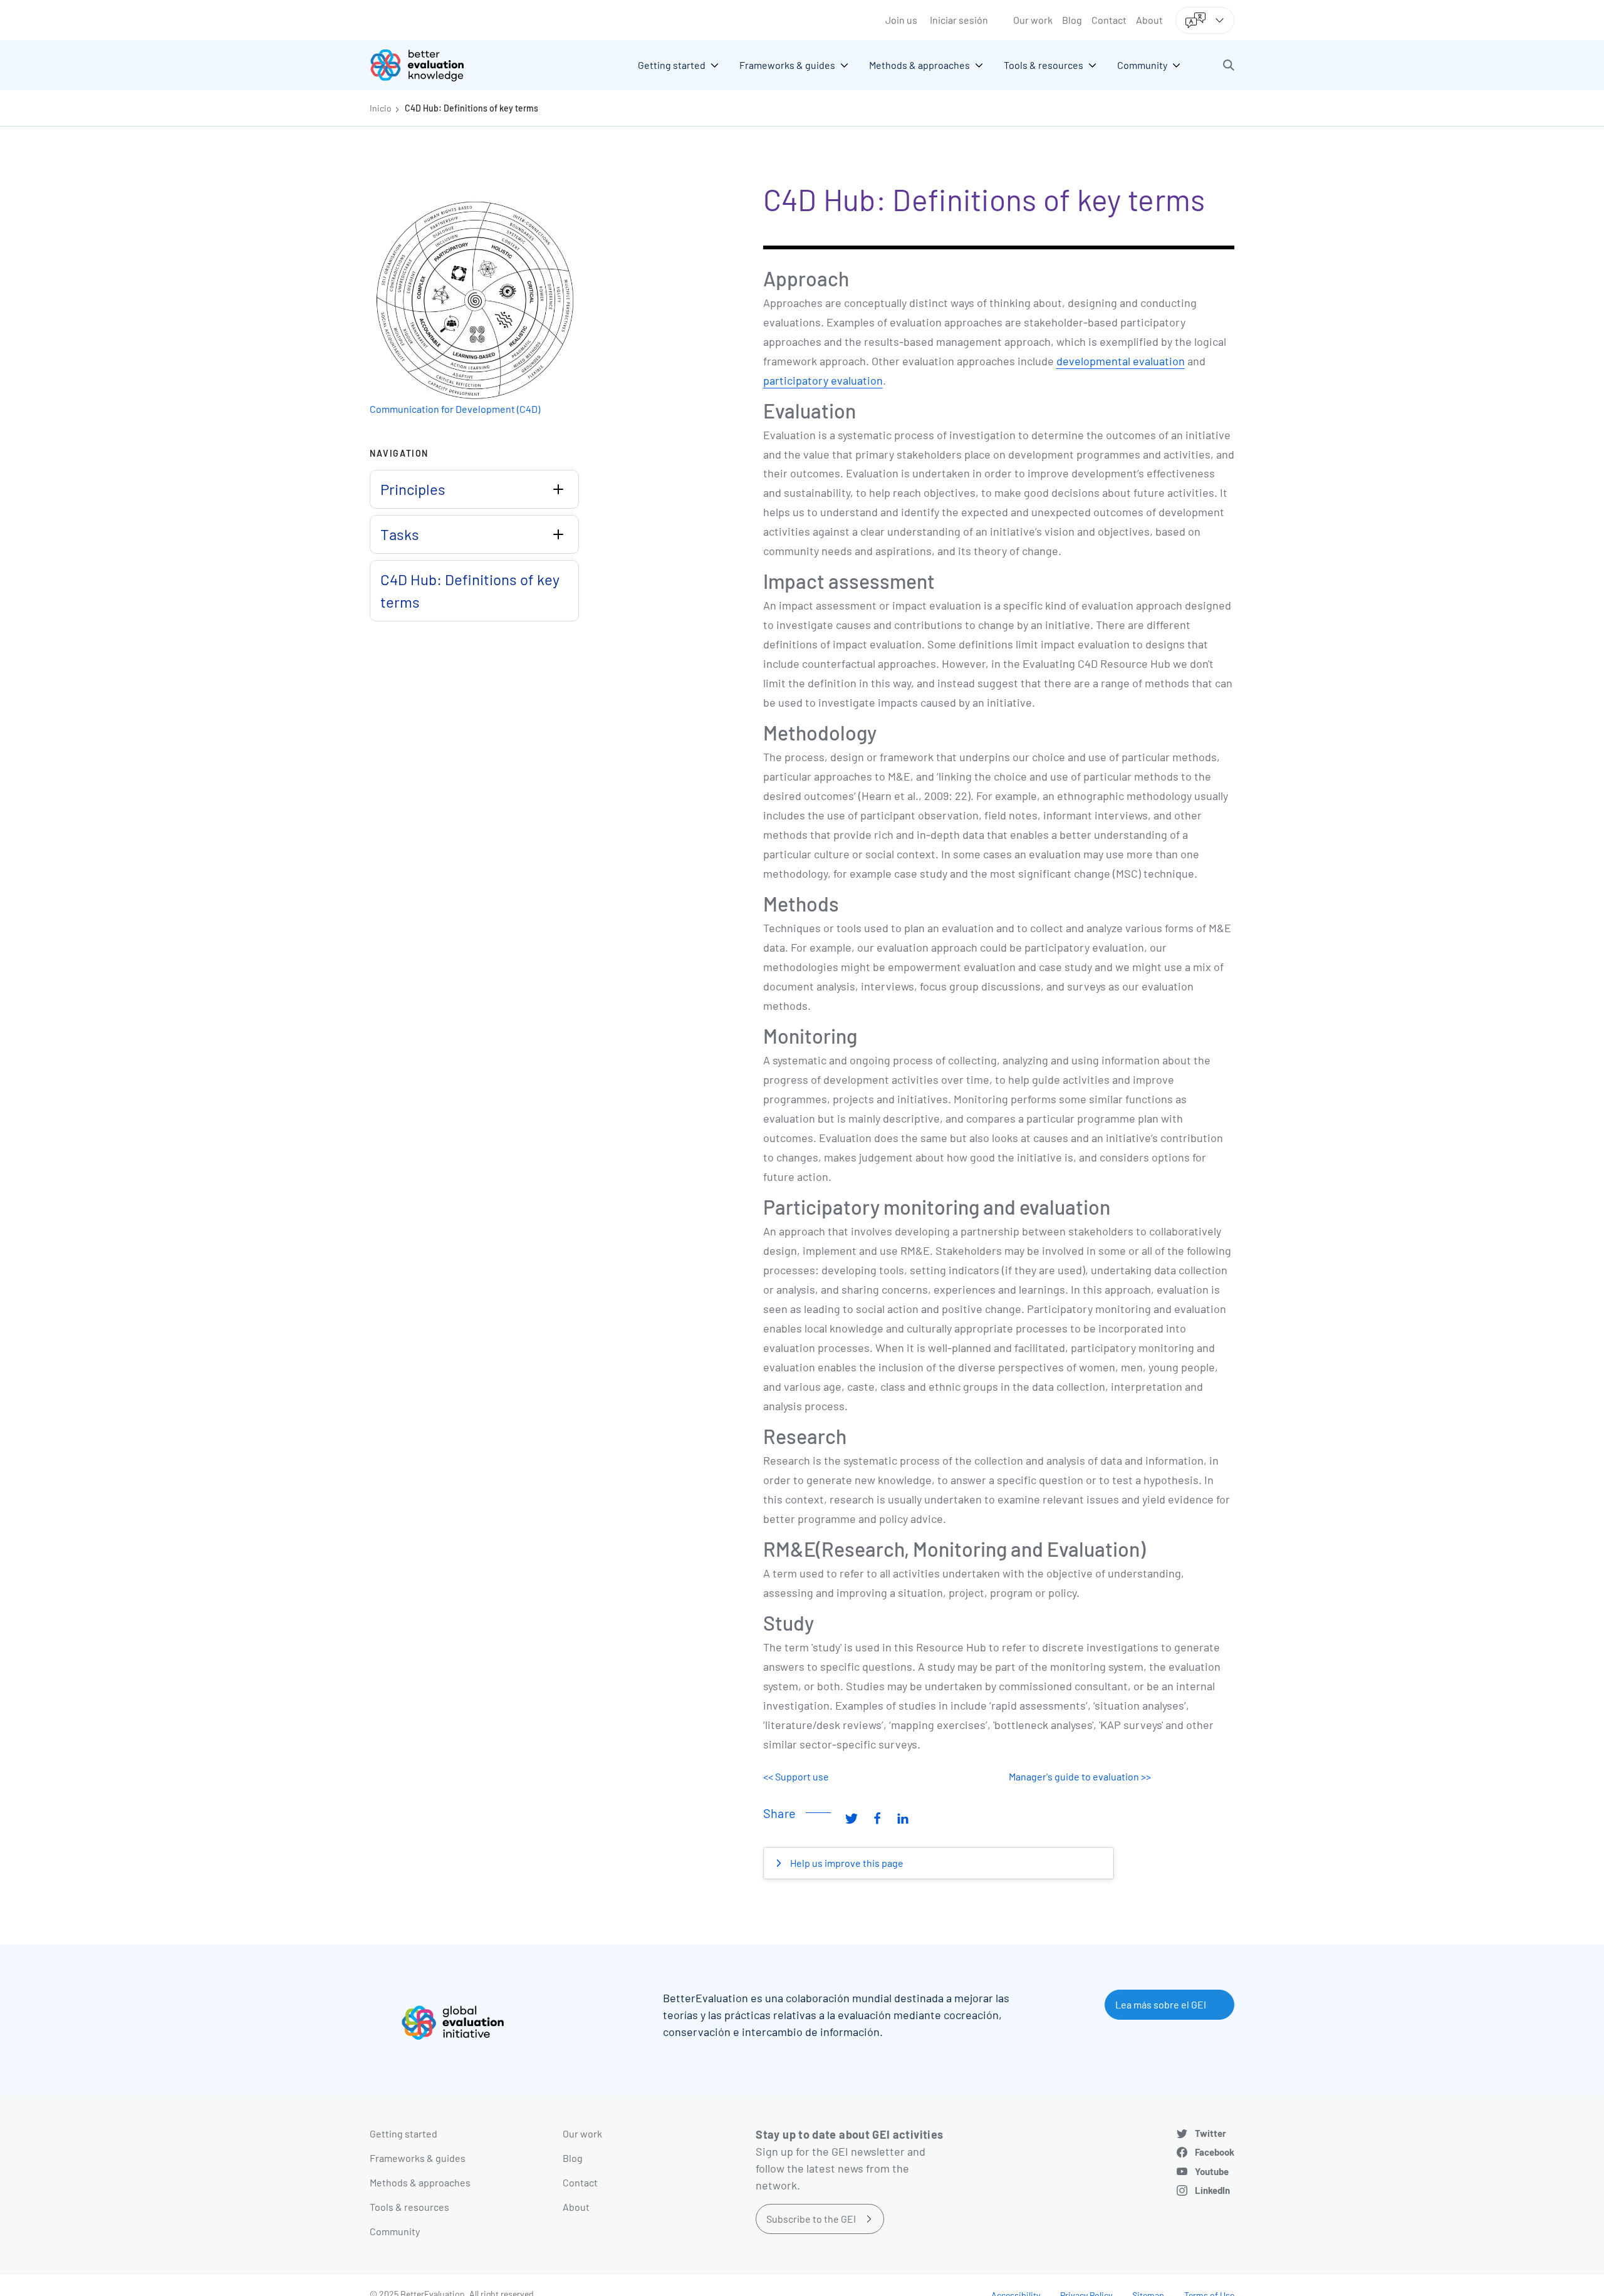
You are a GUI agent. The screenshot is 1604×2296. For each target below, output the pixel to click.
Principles (413, 489)
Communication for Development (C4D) (455, 409)
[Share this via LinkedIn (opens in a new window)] (903, 1818)
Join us (901, 20)
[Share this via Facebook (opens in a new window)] (877, 1818)
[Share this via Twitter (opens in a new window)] (851, 1818)
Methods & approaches (420, 2182)
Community (395, 2231)
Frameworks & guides (418, 2158)
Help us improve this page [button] (846, 1863)
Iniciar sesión (959, 20)
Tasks (400, 534)
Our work (1033, 20)
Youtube (1212, 2171)
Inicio (381, 108)
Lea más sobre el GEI (1161, 2004)
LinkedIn (1212, 2190)
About (1149, 20)
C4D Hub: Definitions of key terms (471, 108)
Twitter (1211, 2133)
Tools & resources (409, 2207)
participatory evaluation (823, 380)
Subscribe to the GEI (811, 2219)
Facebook (1215, 2152)
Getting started (404, 2133)
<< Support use (796, 1776)
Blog (1072, 20)
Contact (1109, 20)
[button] (1229, 65)
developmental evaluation (1121, 361)
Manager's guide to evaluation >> (1080, 1776)
